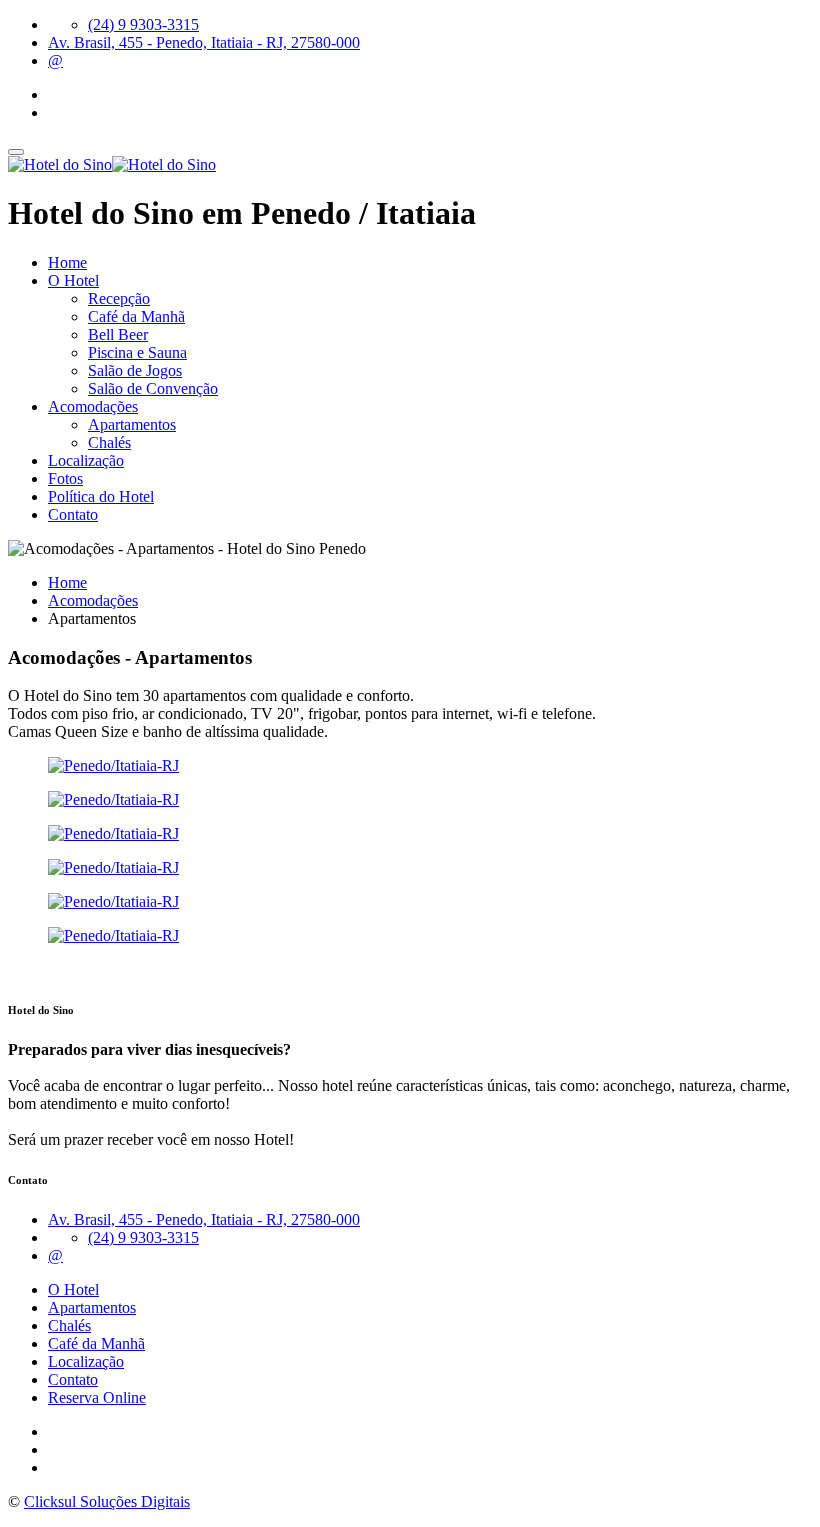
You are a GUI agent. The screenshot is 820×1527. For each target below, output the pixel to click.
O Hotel (73, 280)
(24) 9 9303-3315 (143, 24)
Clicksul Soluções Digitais (107, 1501)
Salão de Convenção (153, 388)
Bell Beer (118, 334)
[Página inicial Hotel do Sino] (112, 164)
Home (67, 262)
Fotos (65, 478)
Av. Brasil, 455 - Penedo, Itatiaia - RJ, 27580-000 (204, 42)
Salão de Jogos (135, 370)
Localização (86, 460)
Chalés (109, 442)
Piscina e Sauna (137, 352)
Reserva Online (97, 1397)
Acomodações (93, 406)
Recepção (119, 298)
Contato (73, 514)
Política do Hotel (101, 496)
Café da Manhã (136, 316)
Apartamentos (132, 424)
